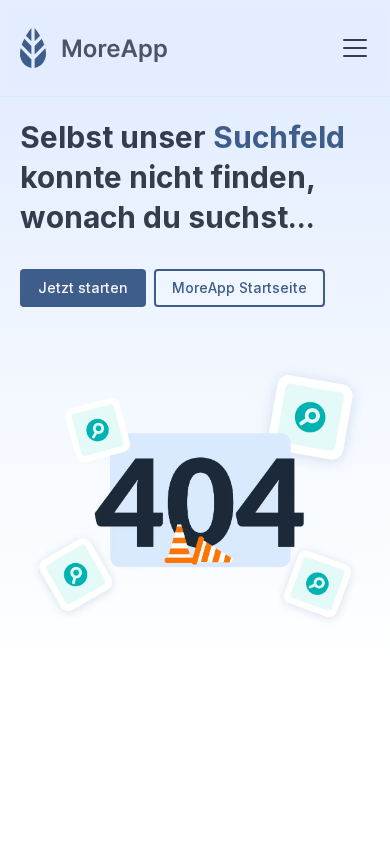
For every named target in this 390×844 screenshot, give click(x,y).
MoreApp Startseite (239, 287)
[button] (351, 48)
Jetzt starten (83, 287)
